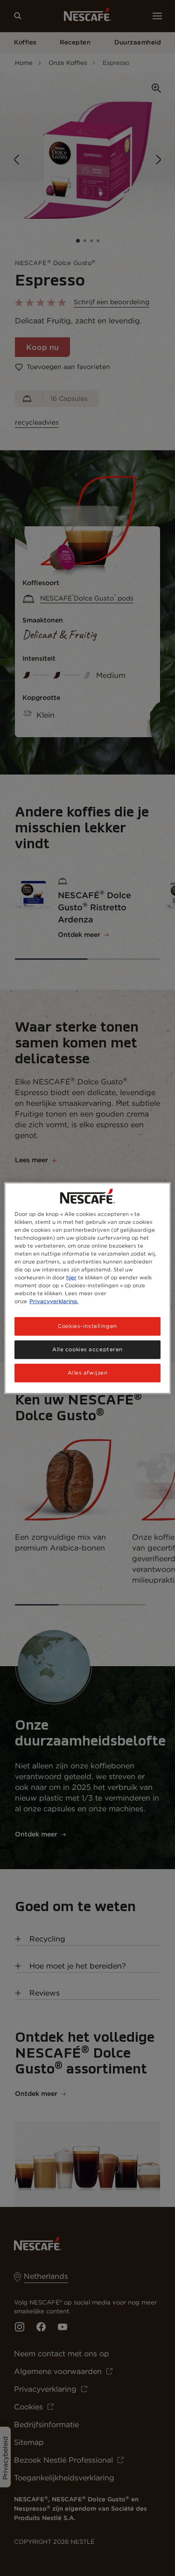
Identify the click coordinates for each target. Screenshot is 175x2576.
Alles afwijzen (88, 1373)
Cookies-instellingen (87, 1326)
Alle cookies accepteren (87, 1349)
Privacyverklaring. (54, 1301)
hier (71, 1278)
